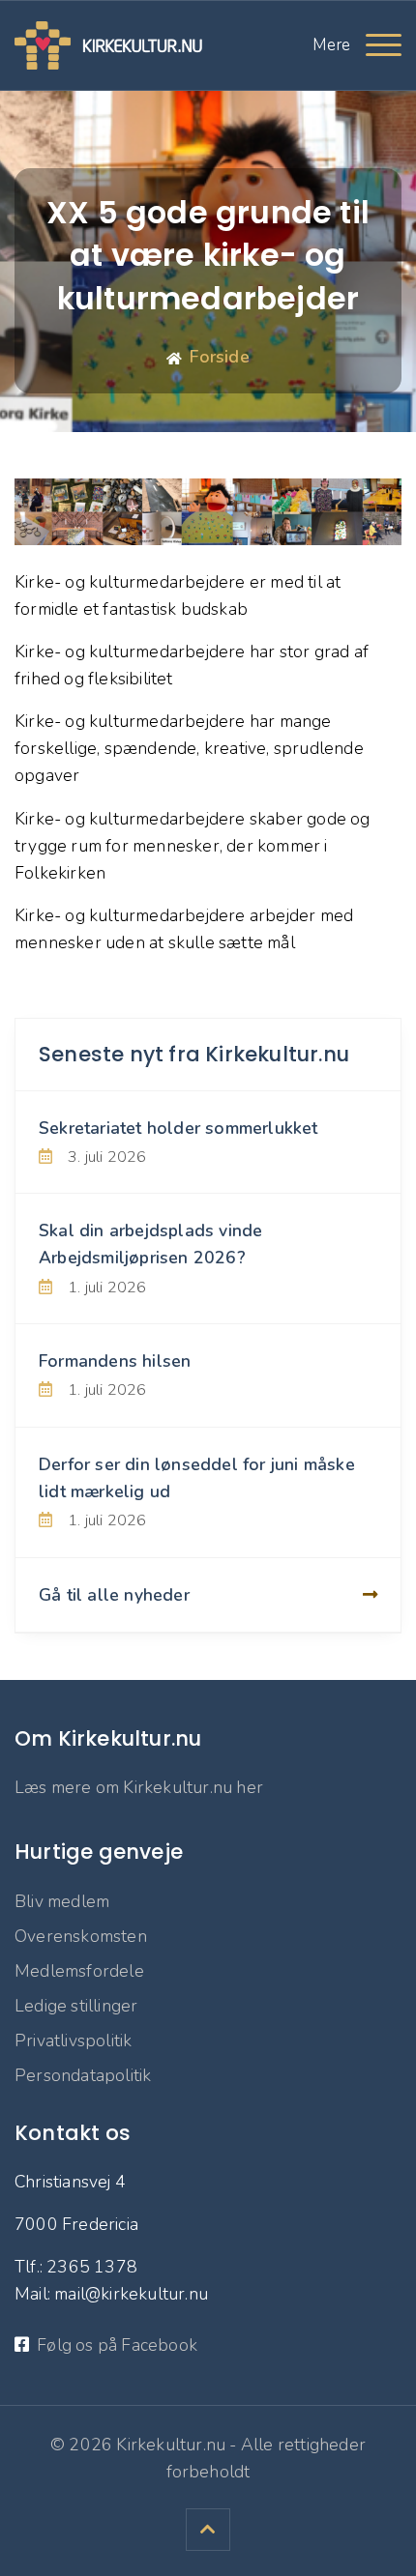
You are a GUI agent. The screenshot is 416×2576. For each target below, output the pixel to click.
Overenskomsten (81, 1936)
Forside (219, 357)
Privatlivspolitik (73, 2041)
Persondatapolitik (83, 2075)
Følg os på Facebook (117, 2345)
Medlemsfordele (79, 1971)
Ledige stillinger (76, 2006)
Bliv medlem (62, 1901)
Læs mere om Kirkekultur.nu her (139, 1787)
